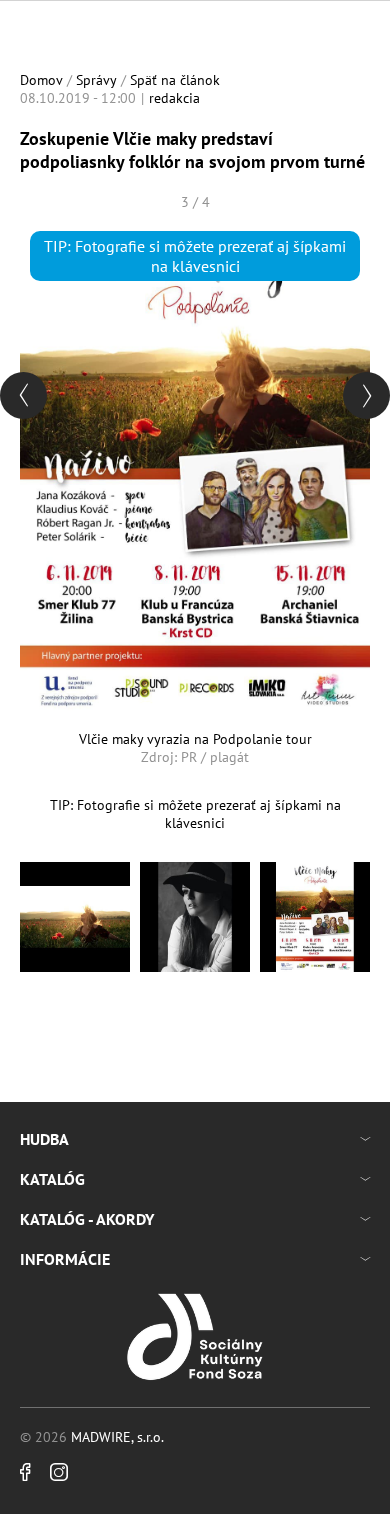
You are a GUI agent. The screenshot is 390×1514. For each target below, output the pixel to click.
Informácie (65, 1259)
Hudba (44, 1139)
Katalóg (52, 1179)
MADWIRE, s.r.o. (117, 1437)
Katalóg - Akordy (87, 1219)
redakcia (174, 98)
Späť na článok (175, 80)
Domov (41, 80)
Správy (96, 80)
